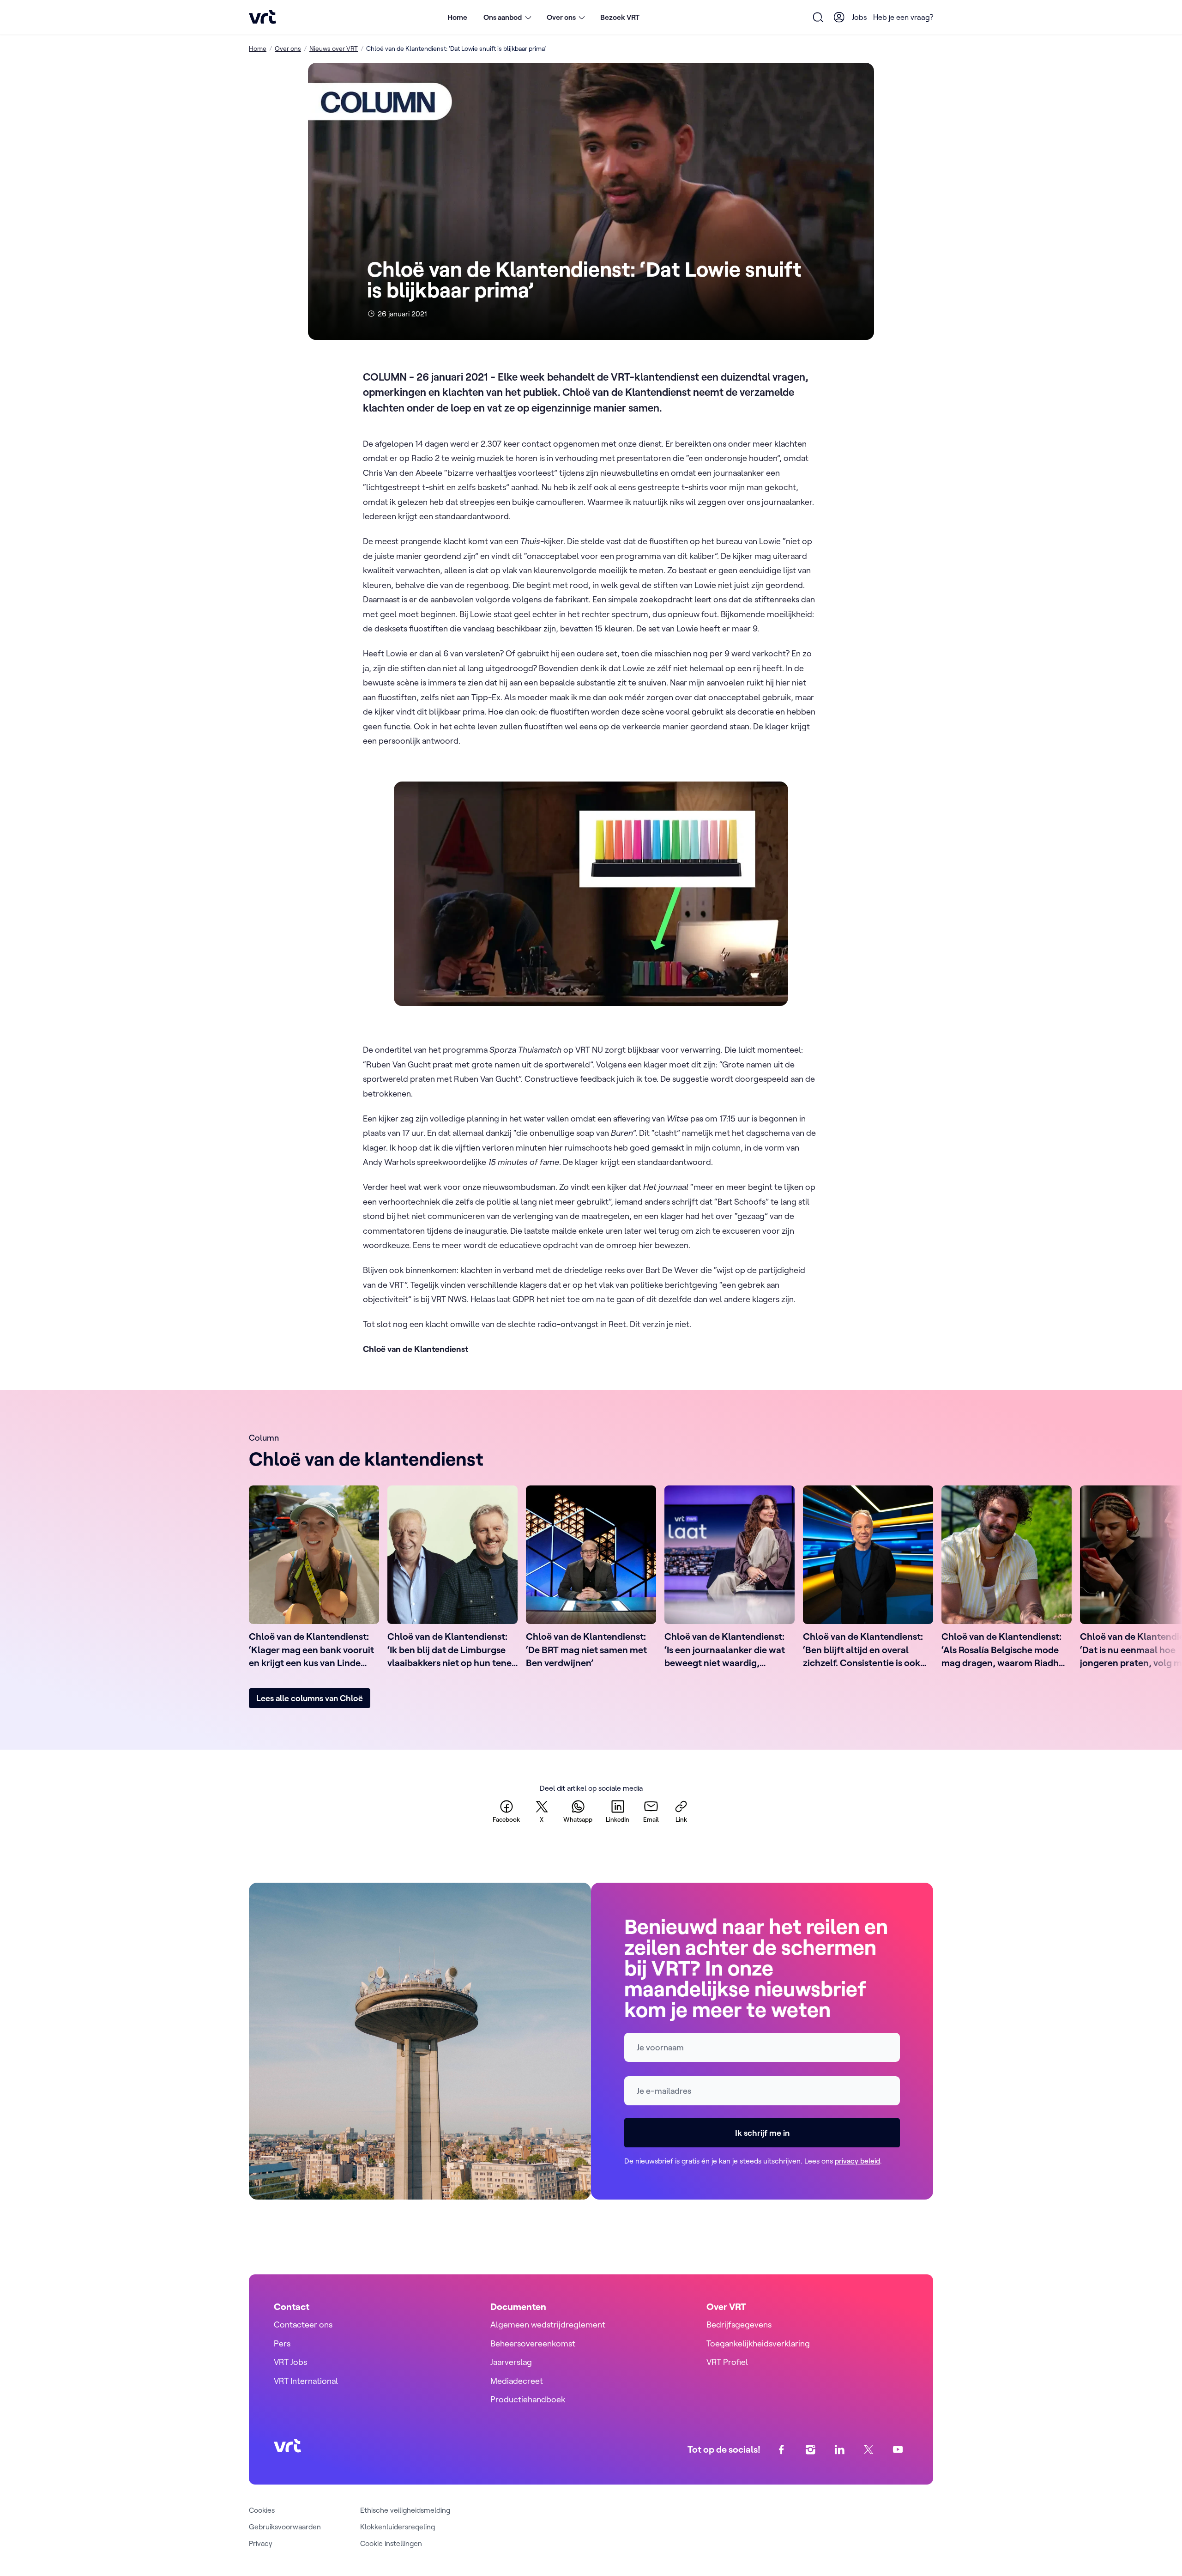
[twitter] (869, 2449)
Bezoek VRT (620, 17)
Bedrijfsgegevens (739, 2324)
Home (457, 17)
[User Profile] (839, 17)
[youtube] (898, 2449)
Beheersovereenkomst (533, 2343)
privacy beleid (857, 2161)
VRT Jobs (290, 2362)
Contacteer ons (303, 2324)
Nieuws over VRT (334, 48)
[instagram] (811, 2449)
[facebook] (781, 2449)
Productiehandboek (528, 2399)
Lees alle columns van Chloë (310, 1698)
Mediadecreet (517, 2381)
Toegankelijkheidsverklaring (758, 2343)
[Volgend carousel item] (914, 1579)
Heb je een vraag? (903, 17)
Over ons (288, 48)
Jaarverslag (511, 2362)
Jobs (859, 17)
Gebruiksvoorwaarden (285, 2527)
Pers (282, 2343)
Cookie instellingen (391, 2543)
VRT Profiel (727, 2362)
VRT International (306, 2381)
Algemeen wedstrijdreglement (548, 2324)
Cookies (262, 2510)
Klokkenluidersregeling (398, 2527)
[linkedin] (840, 2449)
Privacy (261, 2543)
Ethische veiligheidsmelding (405, 2510)
